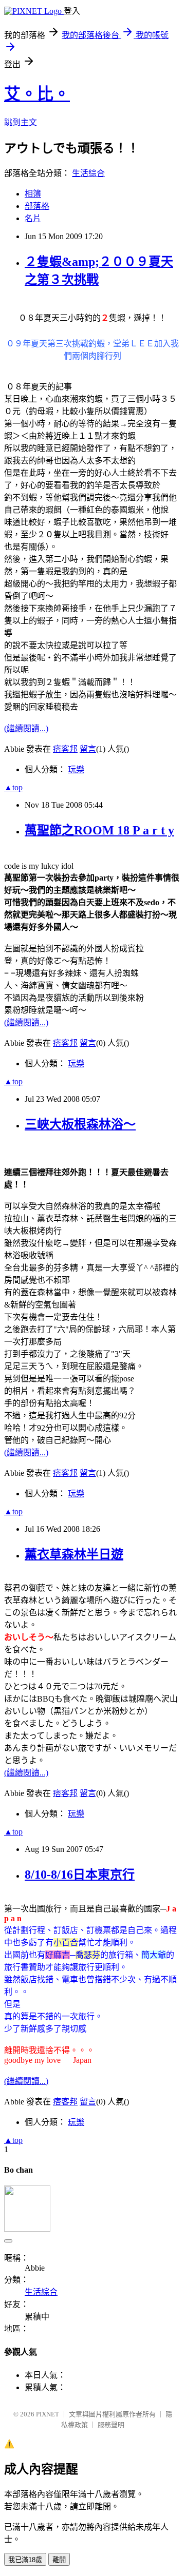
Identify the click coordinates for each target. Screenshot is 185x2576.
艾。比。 (37, 94)
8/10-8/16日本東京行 (80, 1875)
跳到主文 (21, 122)
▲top (13, 787)
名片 (33, 218)
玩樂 (76, 769)
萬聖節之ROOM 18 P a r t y (99, 830)
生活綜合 (88, 173)
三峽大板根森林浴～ (80, 1124)
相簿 (33, 194)
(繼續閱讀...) (26, 728)
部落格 (37, 206)
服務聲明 (111, 2425)
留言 (88, 749)
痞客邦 (65, 749)
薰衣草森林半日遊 (74, 1554)
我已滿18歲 (25, 2560)
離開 (59, 2560)
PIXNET (48, 2414)
